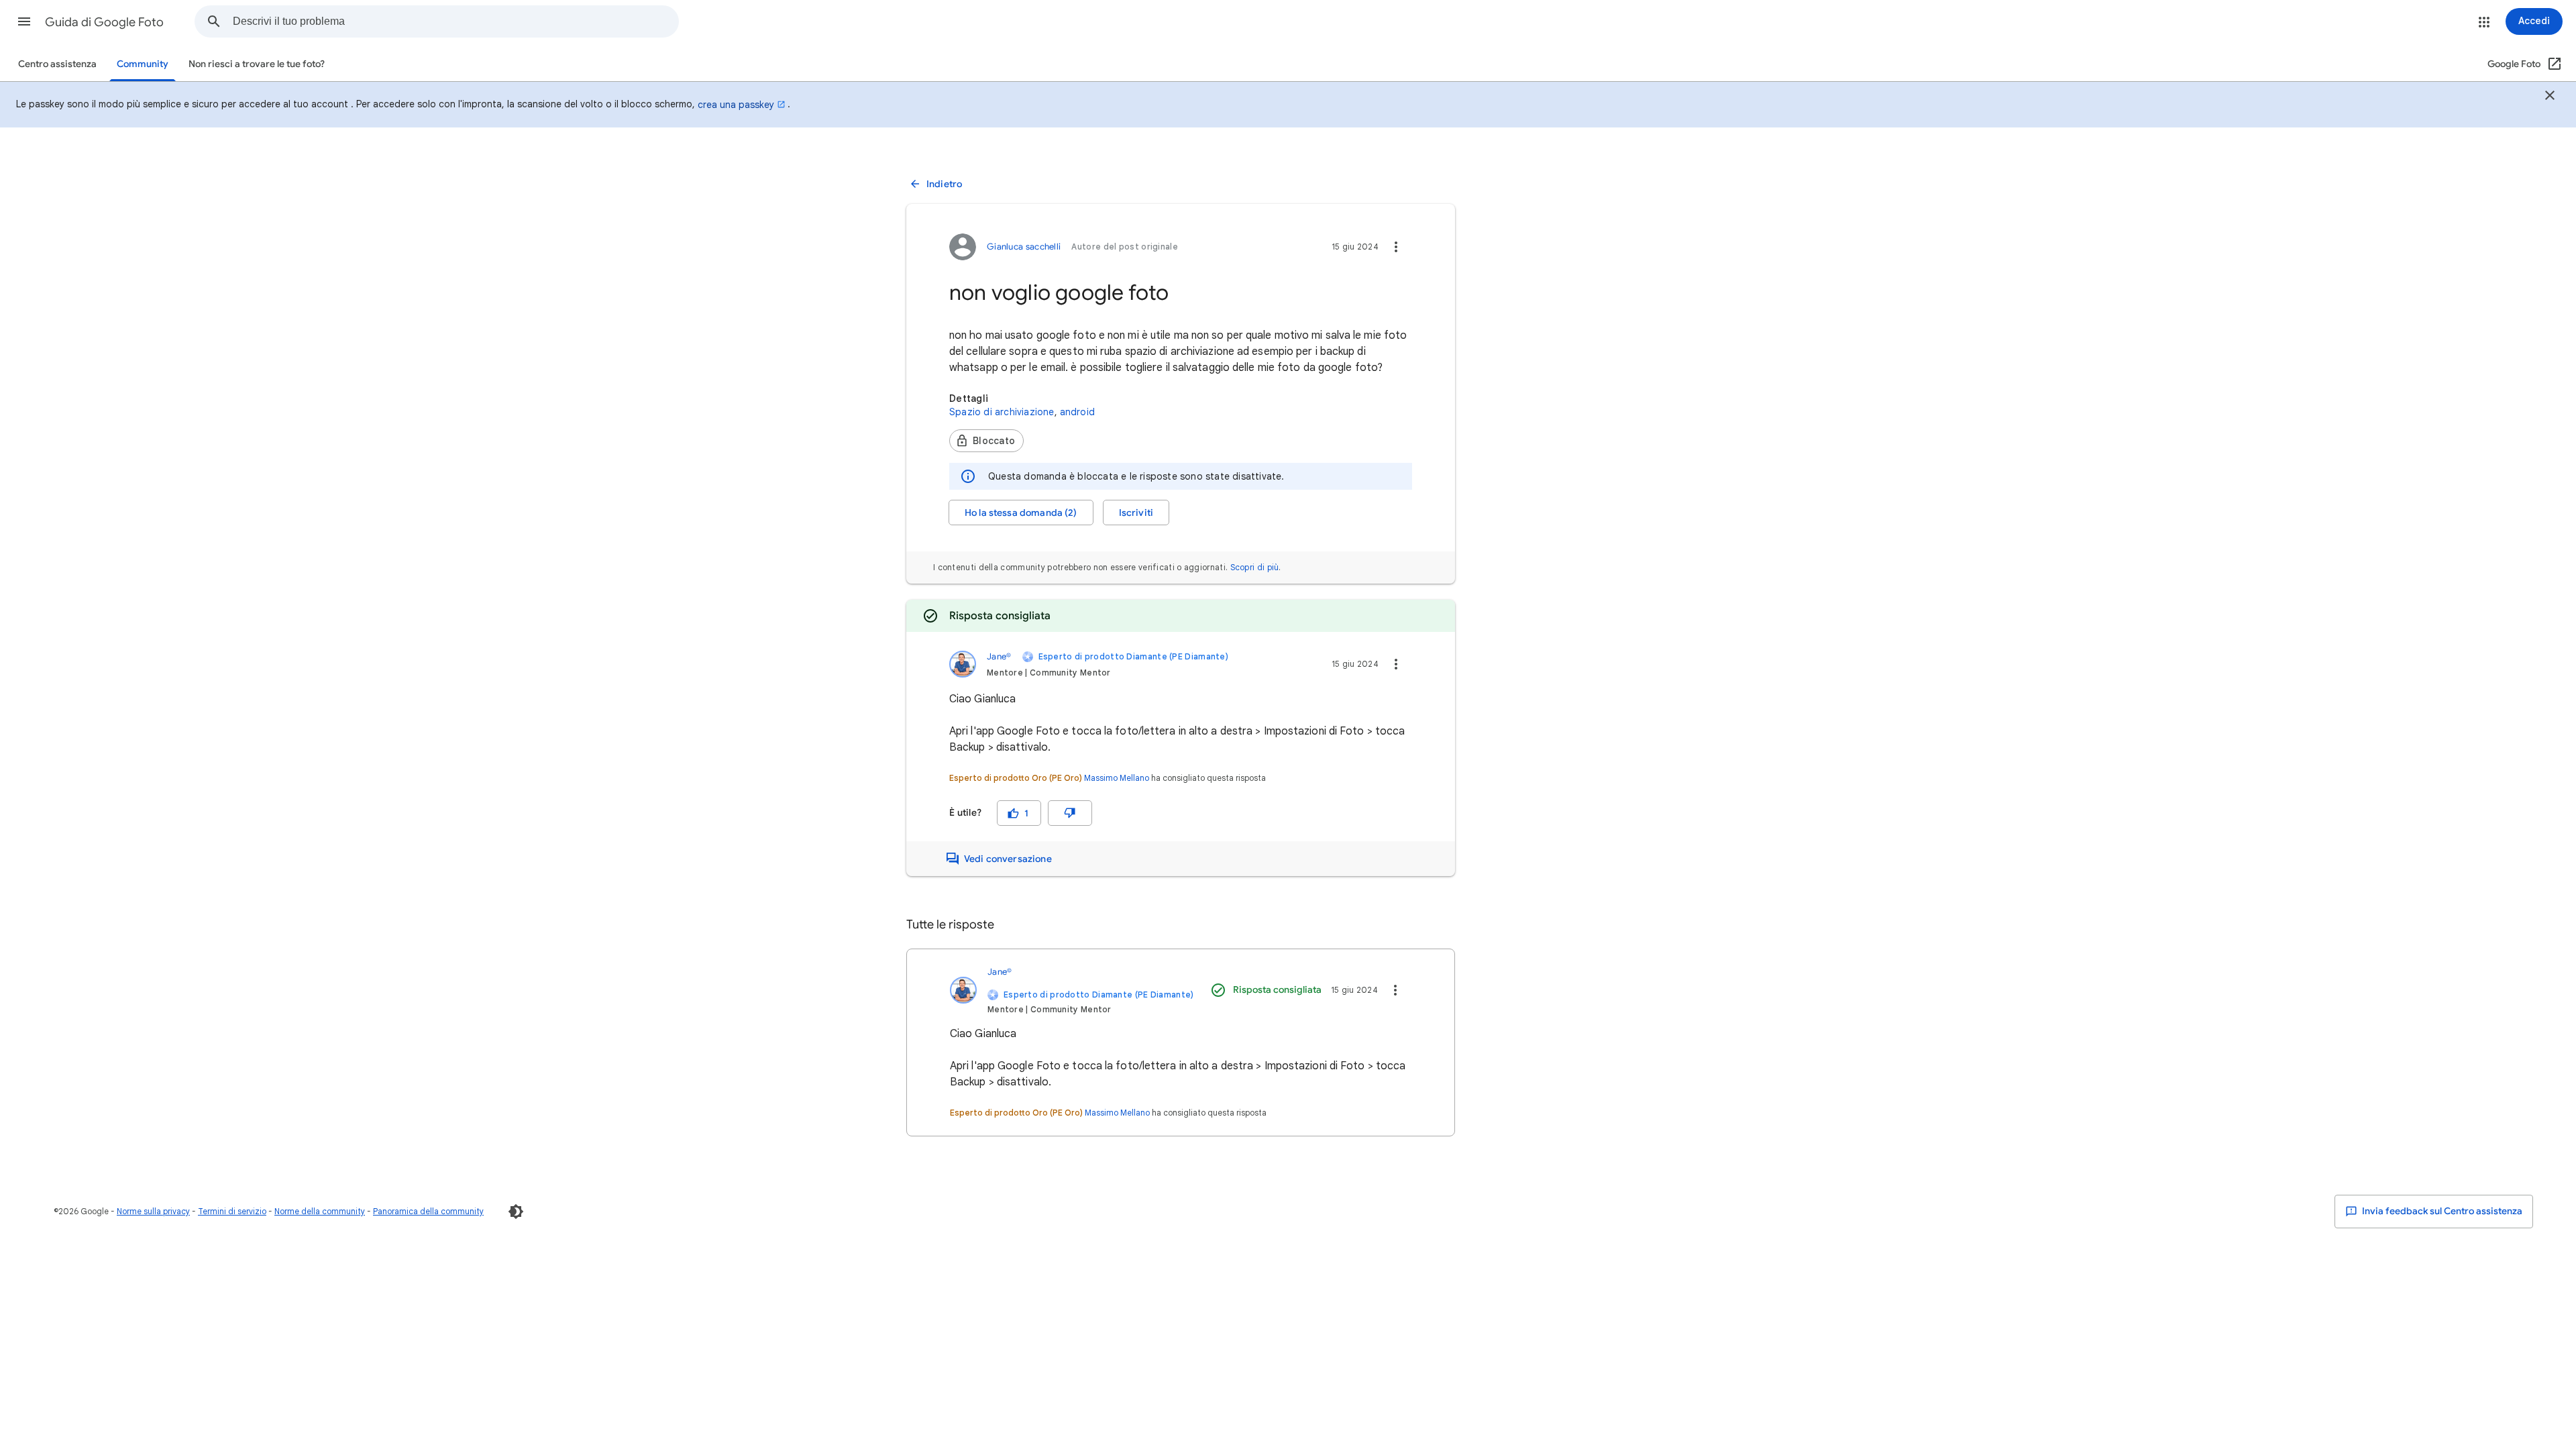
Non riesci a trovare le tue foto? (257, 64)
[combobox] (455, 21)
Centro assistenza (57, 64)
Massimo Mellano (1117, 778)
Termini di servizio (232, 1211)
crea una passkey (736, 105)
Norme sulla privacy (153, 1211)
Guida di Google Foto (104, 22)
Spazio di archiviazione (1002, 412)
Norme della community (320, 1211)
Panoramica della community (428, 1211)
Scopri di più (1255, 567)
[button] (24, 21)
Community (143, 64)
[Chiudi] (2550, 97)
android (1077, 412)
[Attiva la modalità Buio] (516, 1212)
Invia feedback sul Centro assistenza (2441, 1211)
